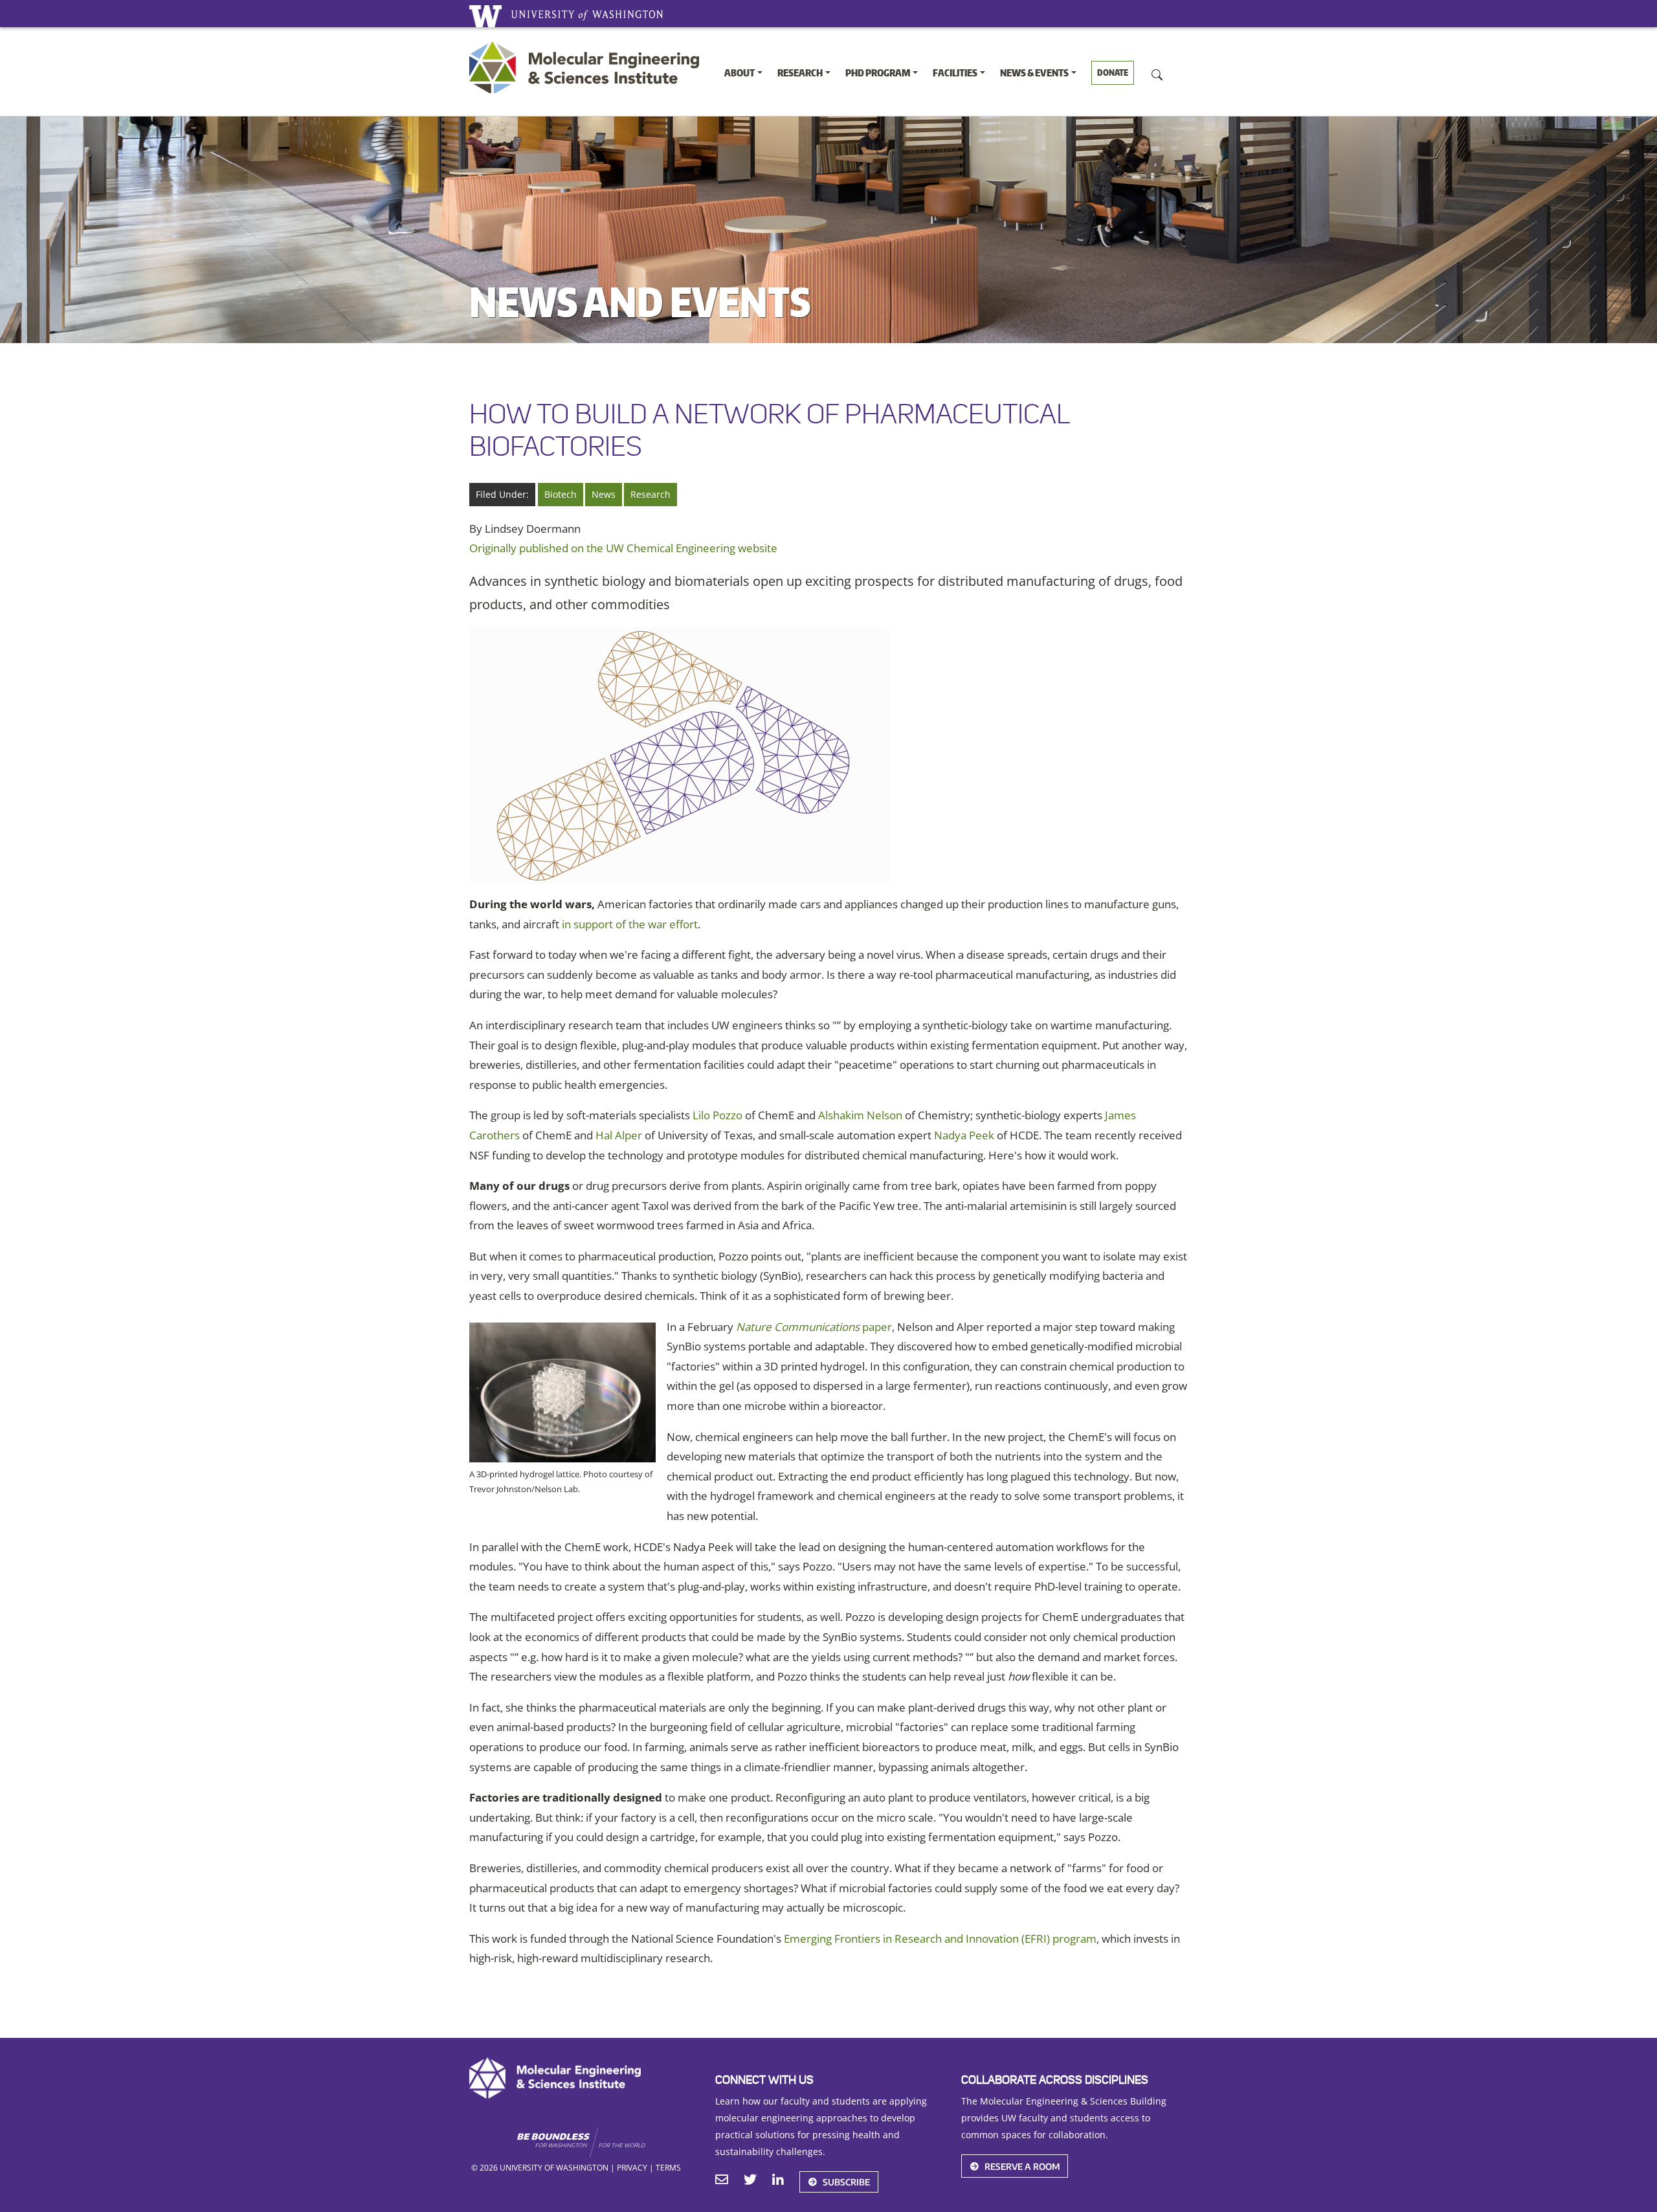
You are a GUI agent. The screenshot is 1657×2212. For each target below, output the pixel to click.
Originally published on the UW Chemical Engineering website (623, 548)
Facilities (955, 73)
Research (800, 73)
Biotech (561, 494)
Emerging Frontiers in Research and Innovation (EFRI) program (940, 1938)
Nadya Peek (964, 1135)
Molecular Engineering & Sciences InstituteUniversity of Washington (587, 67)
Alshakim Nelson (860, 1115)
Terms (668, 2167)
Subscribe (846, 2182)
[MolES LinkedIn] (778, 2181)
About (740, 73)
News (604, 494)
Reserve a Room (1022, 2166)
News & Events (1034, 73)
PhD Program (878, 73)
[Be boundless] (606, 2143)
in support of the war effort (630, 924)
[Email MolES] (722, 2181)
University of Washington (485, 16)
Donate (1113, 73)
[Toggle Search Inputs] (1157, 74)
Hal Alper (619, 1135)
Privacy (632, 2167)
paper (814, 1327)
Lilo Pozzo (717, 1115)
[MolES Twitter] (750, 2181)
